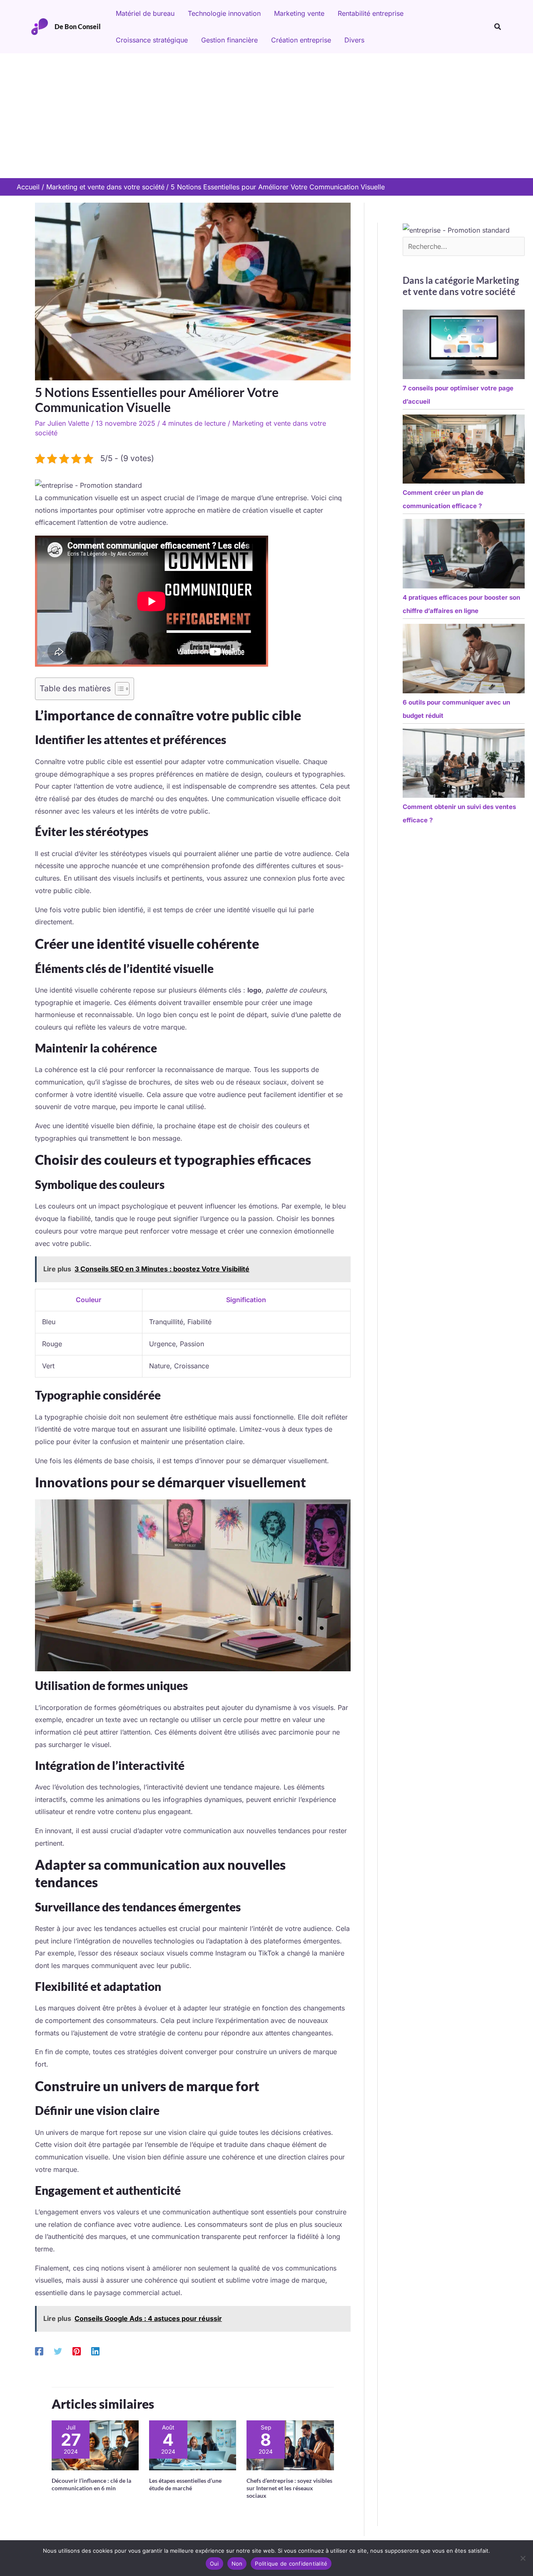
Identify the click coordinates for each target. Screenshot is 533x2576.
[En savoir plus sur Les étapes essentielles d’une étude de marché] (193, 2444)
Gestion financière (229, 40)
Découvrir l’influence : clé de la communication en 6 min (91, 2484)
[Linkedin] (95, 2351)
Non (237, 2564)
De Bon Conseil (78, 26)
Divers (354, 40)
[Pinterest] (77, 2351)
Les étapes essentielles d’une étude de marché (185, 2484)
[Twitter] (58, 2351)
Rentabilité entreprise (371, 13)
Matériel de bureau (145, 13)
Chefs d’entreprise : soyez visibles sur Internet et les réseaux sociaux (289, 2488)
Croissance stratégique (152, 40)
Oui (214, 2564)
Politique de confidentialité (291, 2564)
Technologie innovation (224, 13)
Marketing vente (299, 13)
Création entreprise (301, 40)
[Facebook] (39, 2351)
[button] (498, 27)
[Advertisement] (266, 116)
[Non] (523, 2558)
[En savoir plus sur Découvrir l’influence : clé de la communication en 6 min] (95, 2444)
